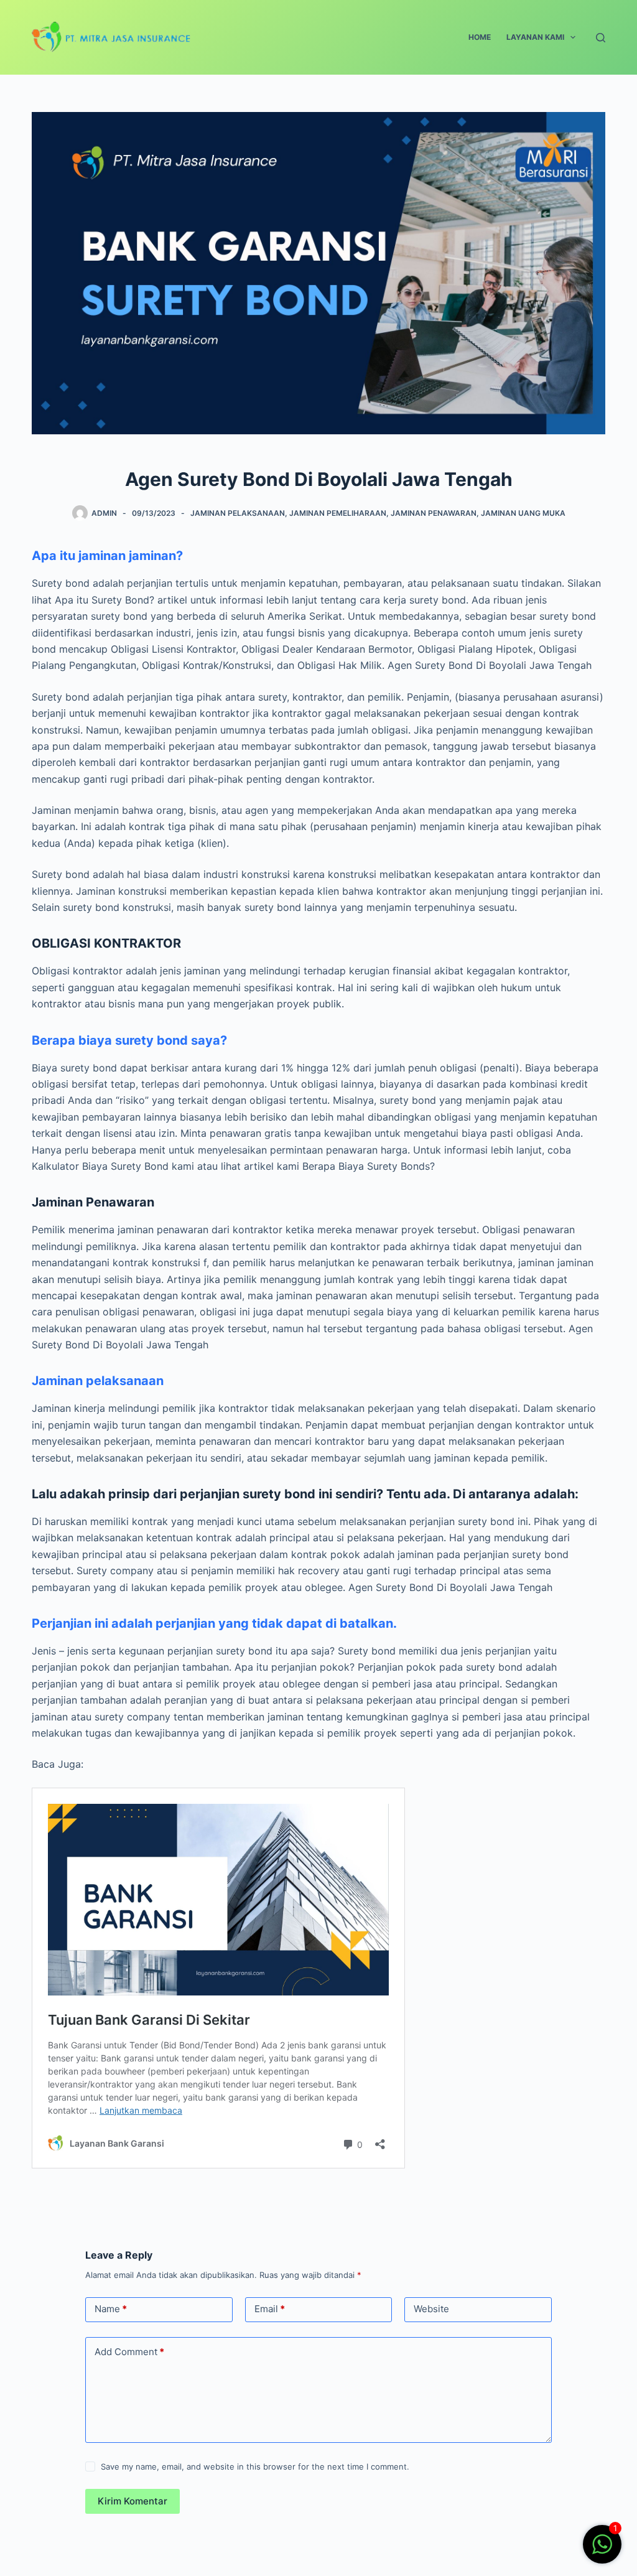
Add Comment (129, 2352)
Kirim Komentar (133, 2501)
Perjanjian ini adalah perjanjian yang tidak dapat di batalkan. (214, 1623)
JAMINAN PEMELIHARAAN (338, 513)
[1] (602, 2550)
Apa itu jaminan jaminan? (107, 556)
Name (111, 2309)
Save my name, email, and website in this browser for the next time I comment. (255, 2466)
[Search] (601, 38)
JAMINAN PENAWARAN (434, 513)
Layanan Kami (535, 37)
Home (480, 37)
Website (431, 2309)
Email (270, 2309)
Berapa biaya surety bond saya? (129, 1040)
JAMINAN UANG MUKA (523, 513)
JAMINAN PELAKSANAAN (238, 513)
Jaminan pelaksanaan (98, 1381)
